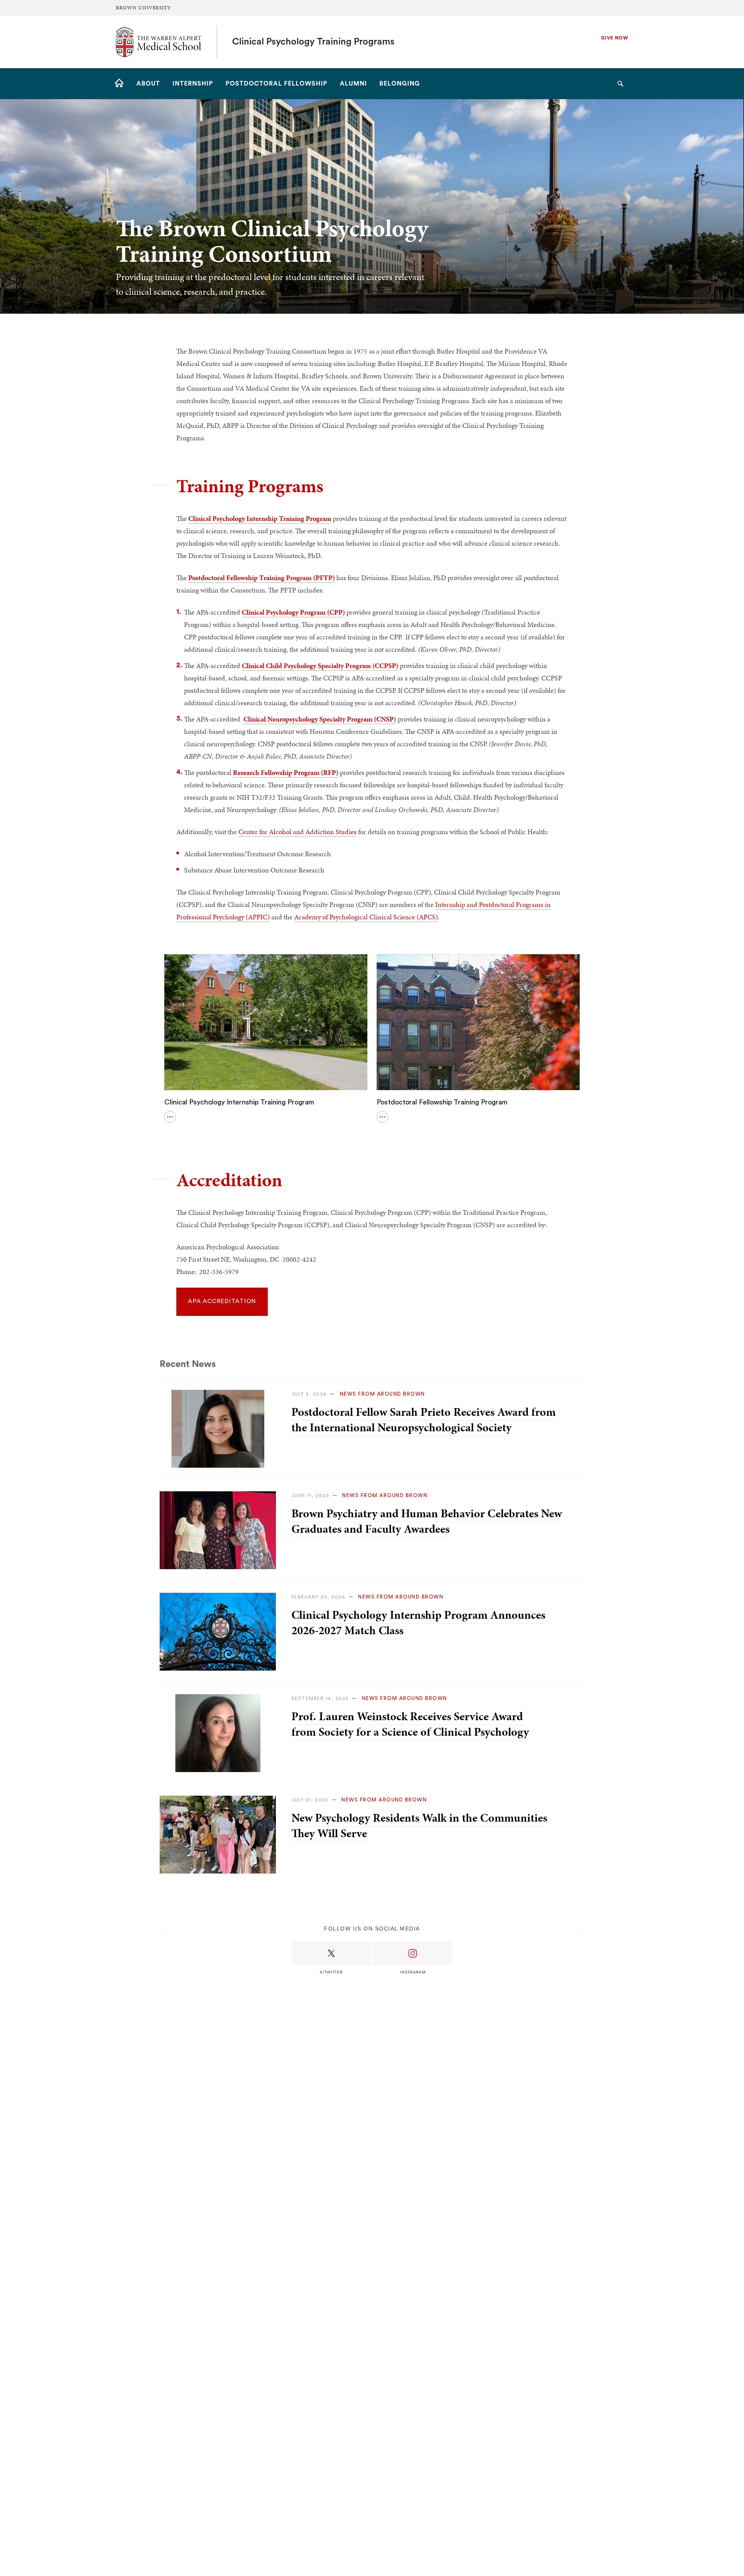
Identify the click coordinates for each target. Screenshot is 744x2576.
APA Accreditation (222, 1301)
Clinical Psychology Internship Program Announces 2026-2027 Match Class (418, 1623)
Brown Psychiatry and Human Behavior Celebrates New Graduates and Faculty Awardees (427, 1521)
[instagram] (413, 1953)
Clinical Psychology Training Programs (313, 42)
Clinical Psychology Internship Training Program (239, 1102)
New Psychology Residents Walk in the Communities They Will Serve (419, 1826)
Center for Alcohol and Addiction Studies (297, 832)
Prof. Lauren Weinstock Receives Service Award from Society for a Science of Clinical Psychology (410, 1724)
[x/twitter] (331, 1953)
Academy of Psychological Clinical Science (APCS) (366, 917)
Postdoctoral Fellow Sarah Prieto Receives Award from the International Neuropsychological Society (424, 1420)
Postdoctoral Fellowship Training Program (442, 1102)
